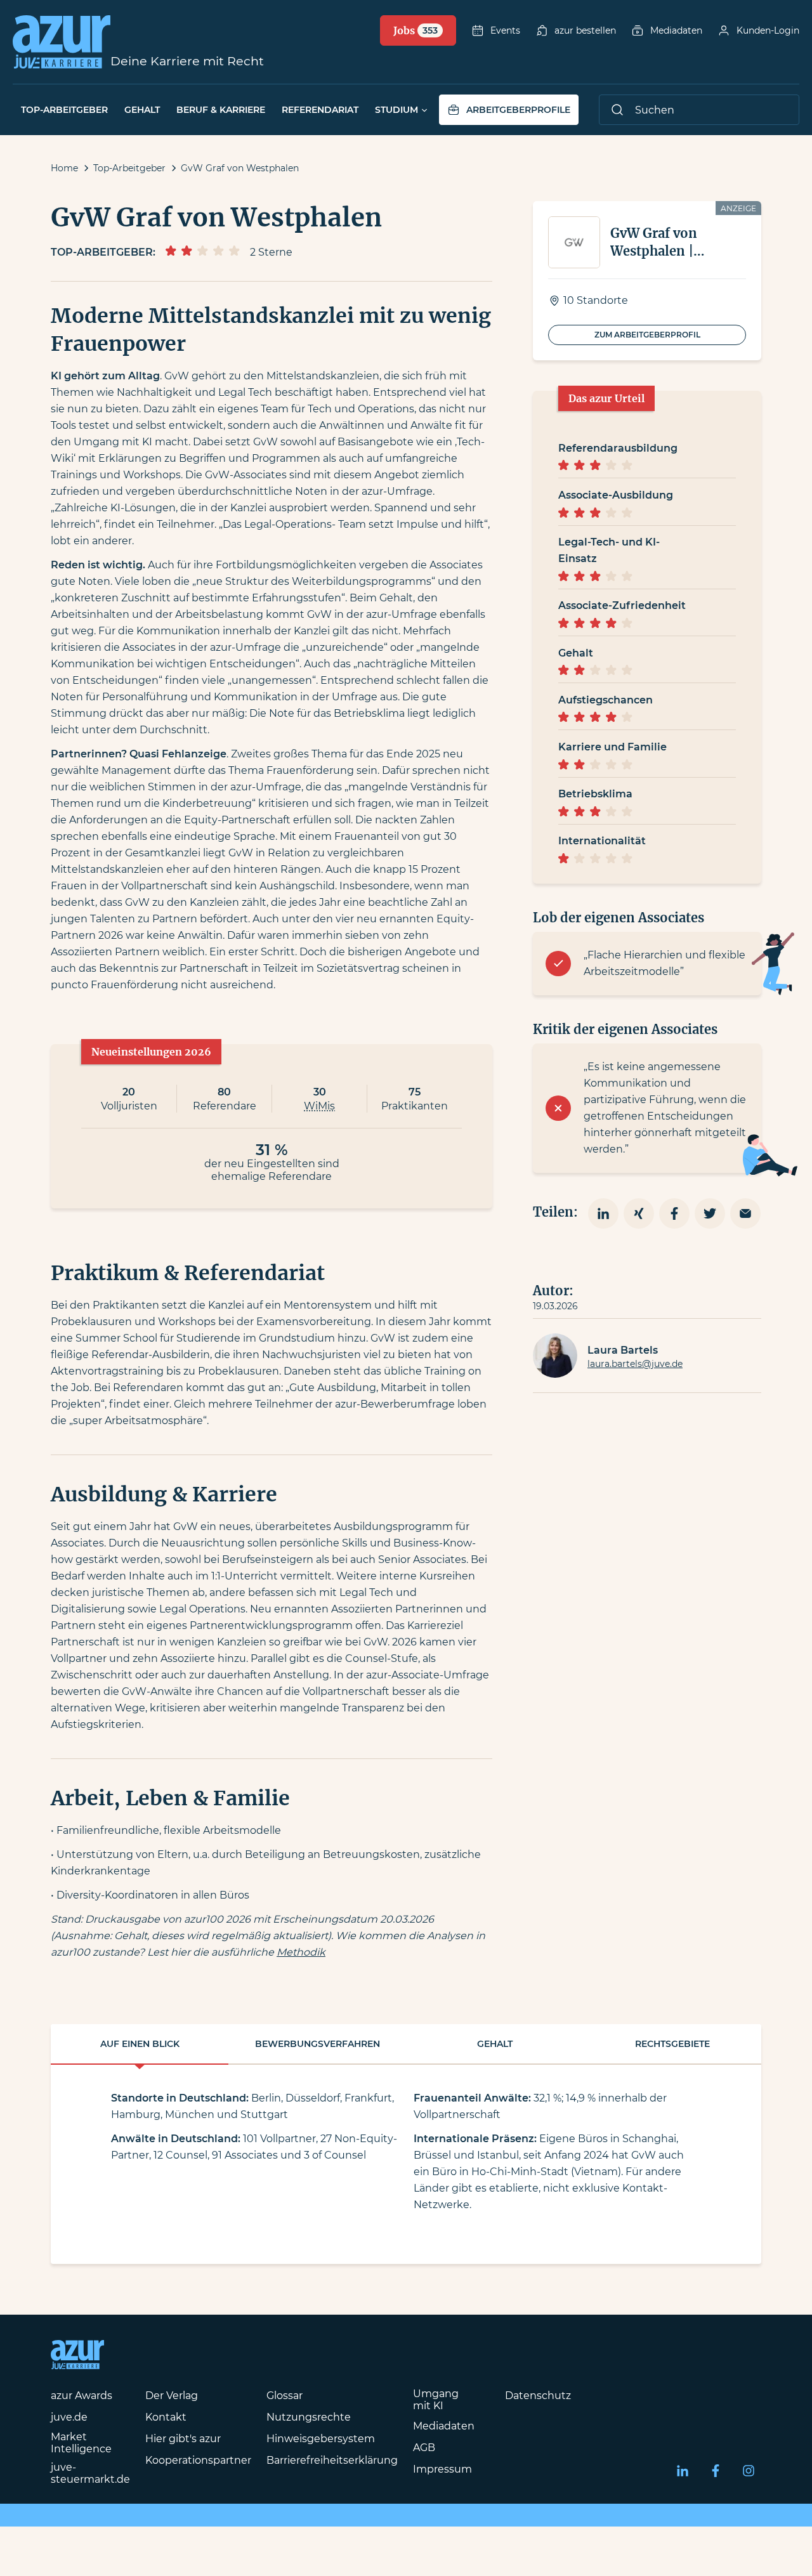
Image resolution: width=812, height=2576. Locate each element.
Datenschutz (538, 2396)
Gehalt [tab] (495, 2044)
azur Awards (82, 2396)
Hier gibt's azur (183, 2439)
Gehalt (142, 110)
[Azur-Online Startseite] (62, 42)
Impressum (442, 2469)
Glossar (285, 2396)
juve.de (69, 2417)
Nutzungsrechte (309, 2417)
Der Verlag (172, 2396)
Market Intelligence (81, 2443)
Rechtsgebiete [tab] (672, 2044)
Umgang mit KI (436, 2400)
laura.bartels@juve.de (635, 1364)
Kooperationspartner (198, 2460)
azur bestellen (585, 30)
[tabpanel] (406, 2164)
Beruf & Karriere (221, 110)
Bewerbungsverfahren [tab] (318, 2044)
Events (505, 30)
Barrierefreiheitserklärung (332, 2460)
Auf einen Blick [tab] (140, 2044)
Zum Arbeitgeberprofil (647, 335)
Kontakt (166, 2417)
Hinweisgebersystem (321, 2439)
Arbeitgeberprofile (518, 110)
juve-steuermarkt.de (90, 2473)
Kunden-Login (768, 30)
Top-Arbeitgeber (64, 110)
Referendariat (320, 110)
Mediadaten (676, 30)
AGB (424, 2448)
